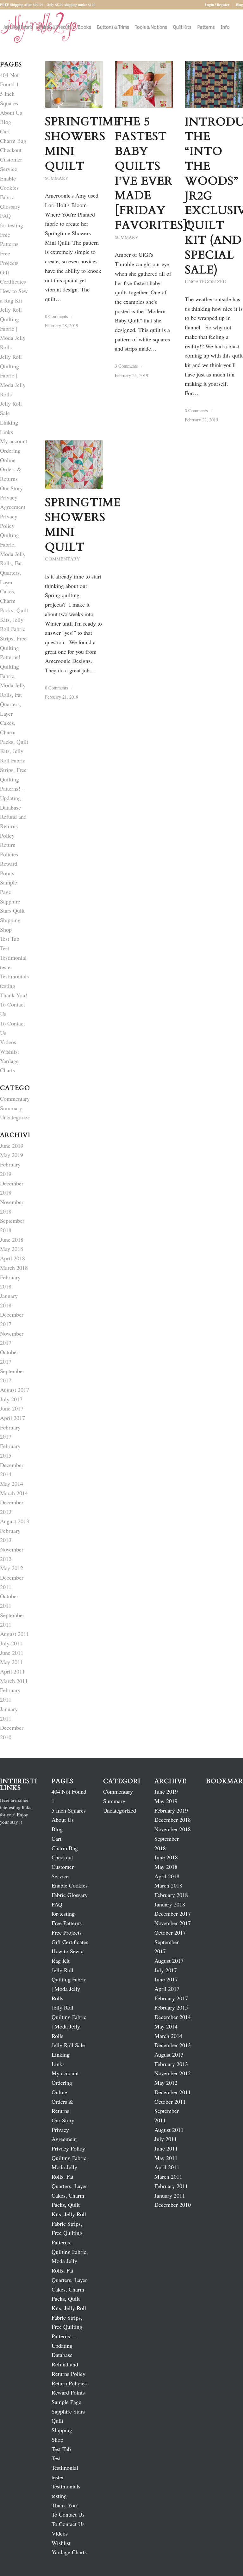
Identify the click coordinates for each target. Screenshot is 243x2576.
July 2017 (11, 1399)
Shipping (10, 920)
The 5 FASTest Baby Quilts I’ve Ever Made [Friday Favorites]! (153, 173)
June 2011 (12, 1653)
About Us (11, 113)
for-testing (12, 225)
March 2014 (14, 1493)
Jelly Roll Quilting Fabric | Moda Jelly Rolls (13, 328)
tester (6, 967)
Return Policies (69, 2383)
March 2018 (14, 1268)
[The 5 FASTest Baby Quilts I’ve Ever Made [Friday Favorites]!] (144, 84)
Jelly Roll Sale (68, 2045)
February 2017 (171, 1998)
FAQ (5, 216)
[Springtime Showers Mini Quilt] (74, 84)
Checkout (11, 150)
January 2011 (170, 2195)
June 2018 (12, 1239)
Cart (5, 131)
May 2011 (12, 1662)
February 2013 (171, 2064)
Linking (9, 422)
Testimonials (14, 976)
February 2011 (171, 2186)
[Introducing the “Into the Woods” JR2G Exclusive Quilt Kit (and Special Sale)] (214, 85)
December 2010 (173, 2205)
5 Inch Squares (69, 1810)
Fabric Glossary (70, 1895)
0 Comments (56, 316)
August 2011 (15, 1634)
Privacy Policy (68, 2148)
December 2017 (173, 1913)
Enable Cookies (70, 1885)
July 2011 (11, 1643)
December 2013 (173, 2045)
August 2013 (15, 1521)
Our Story (11, 488)
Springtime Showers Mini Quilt (83, 144)
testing (8, 986)
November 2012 (173, 2073)
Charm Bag (13, 141)
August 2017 (15, 1390)
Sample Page (66, 2402)
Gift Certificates (70, 1942)
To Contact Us (68, 2514)
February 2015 (171, 2007)
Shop (6, 929)
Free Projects (67, 1932)
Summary (57, 178)
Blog (240, 5)
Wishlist (9, 1051)
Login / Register (217, 5)
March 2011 (14, 1681)
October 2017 (170, 1932)
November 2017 (173, 1923)
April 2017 (12, 1418)
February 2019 (171, 1810)
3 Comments (126, 366)
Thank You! (14, 995)
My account (14, 441)
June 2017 (12, 1408)
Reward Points (68, 2392)
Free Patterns (67, 1923)
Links (6, 432)
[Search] (5, 64)
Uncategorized (206, 282)
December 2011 (173, 2092)
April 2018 (12, 1258)
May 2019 (12, 1155)
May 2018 (12, 1249)
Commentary (62, 559)
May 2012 (12, 1568)
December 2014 (173, 2017)
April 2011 (12, 1671)
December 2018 (173, 1820)
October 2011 (170, 2102)
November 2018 (173, 1829)
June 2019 (12, 1146)
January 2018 (170, 1904)
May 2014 (12, 1484)
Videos (8, 1042)
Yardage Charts (69, 2552)
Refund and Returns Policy (13, 826)
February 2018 (171, 1895)
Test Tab (10, 939)
